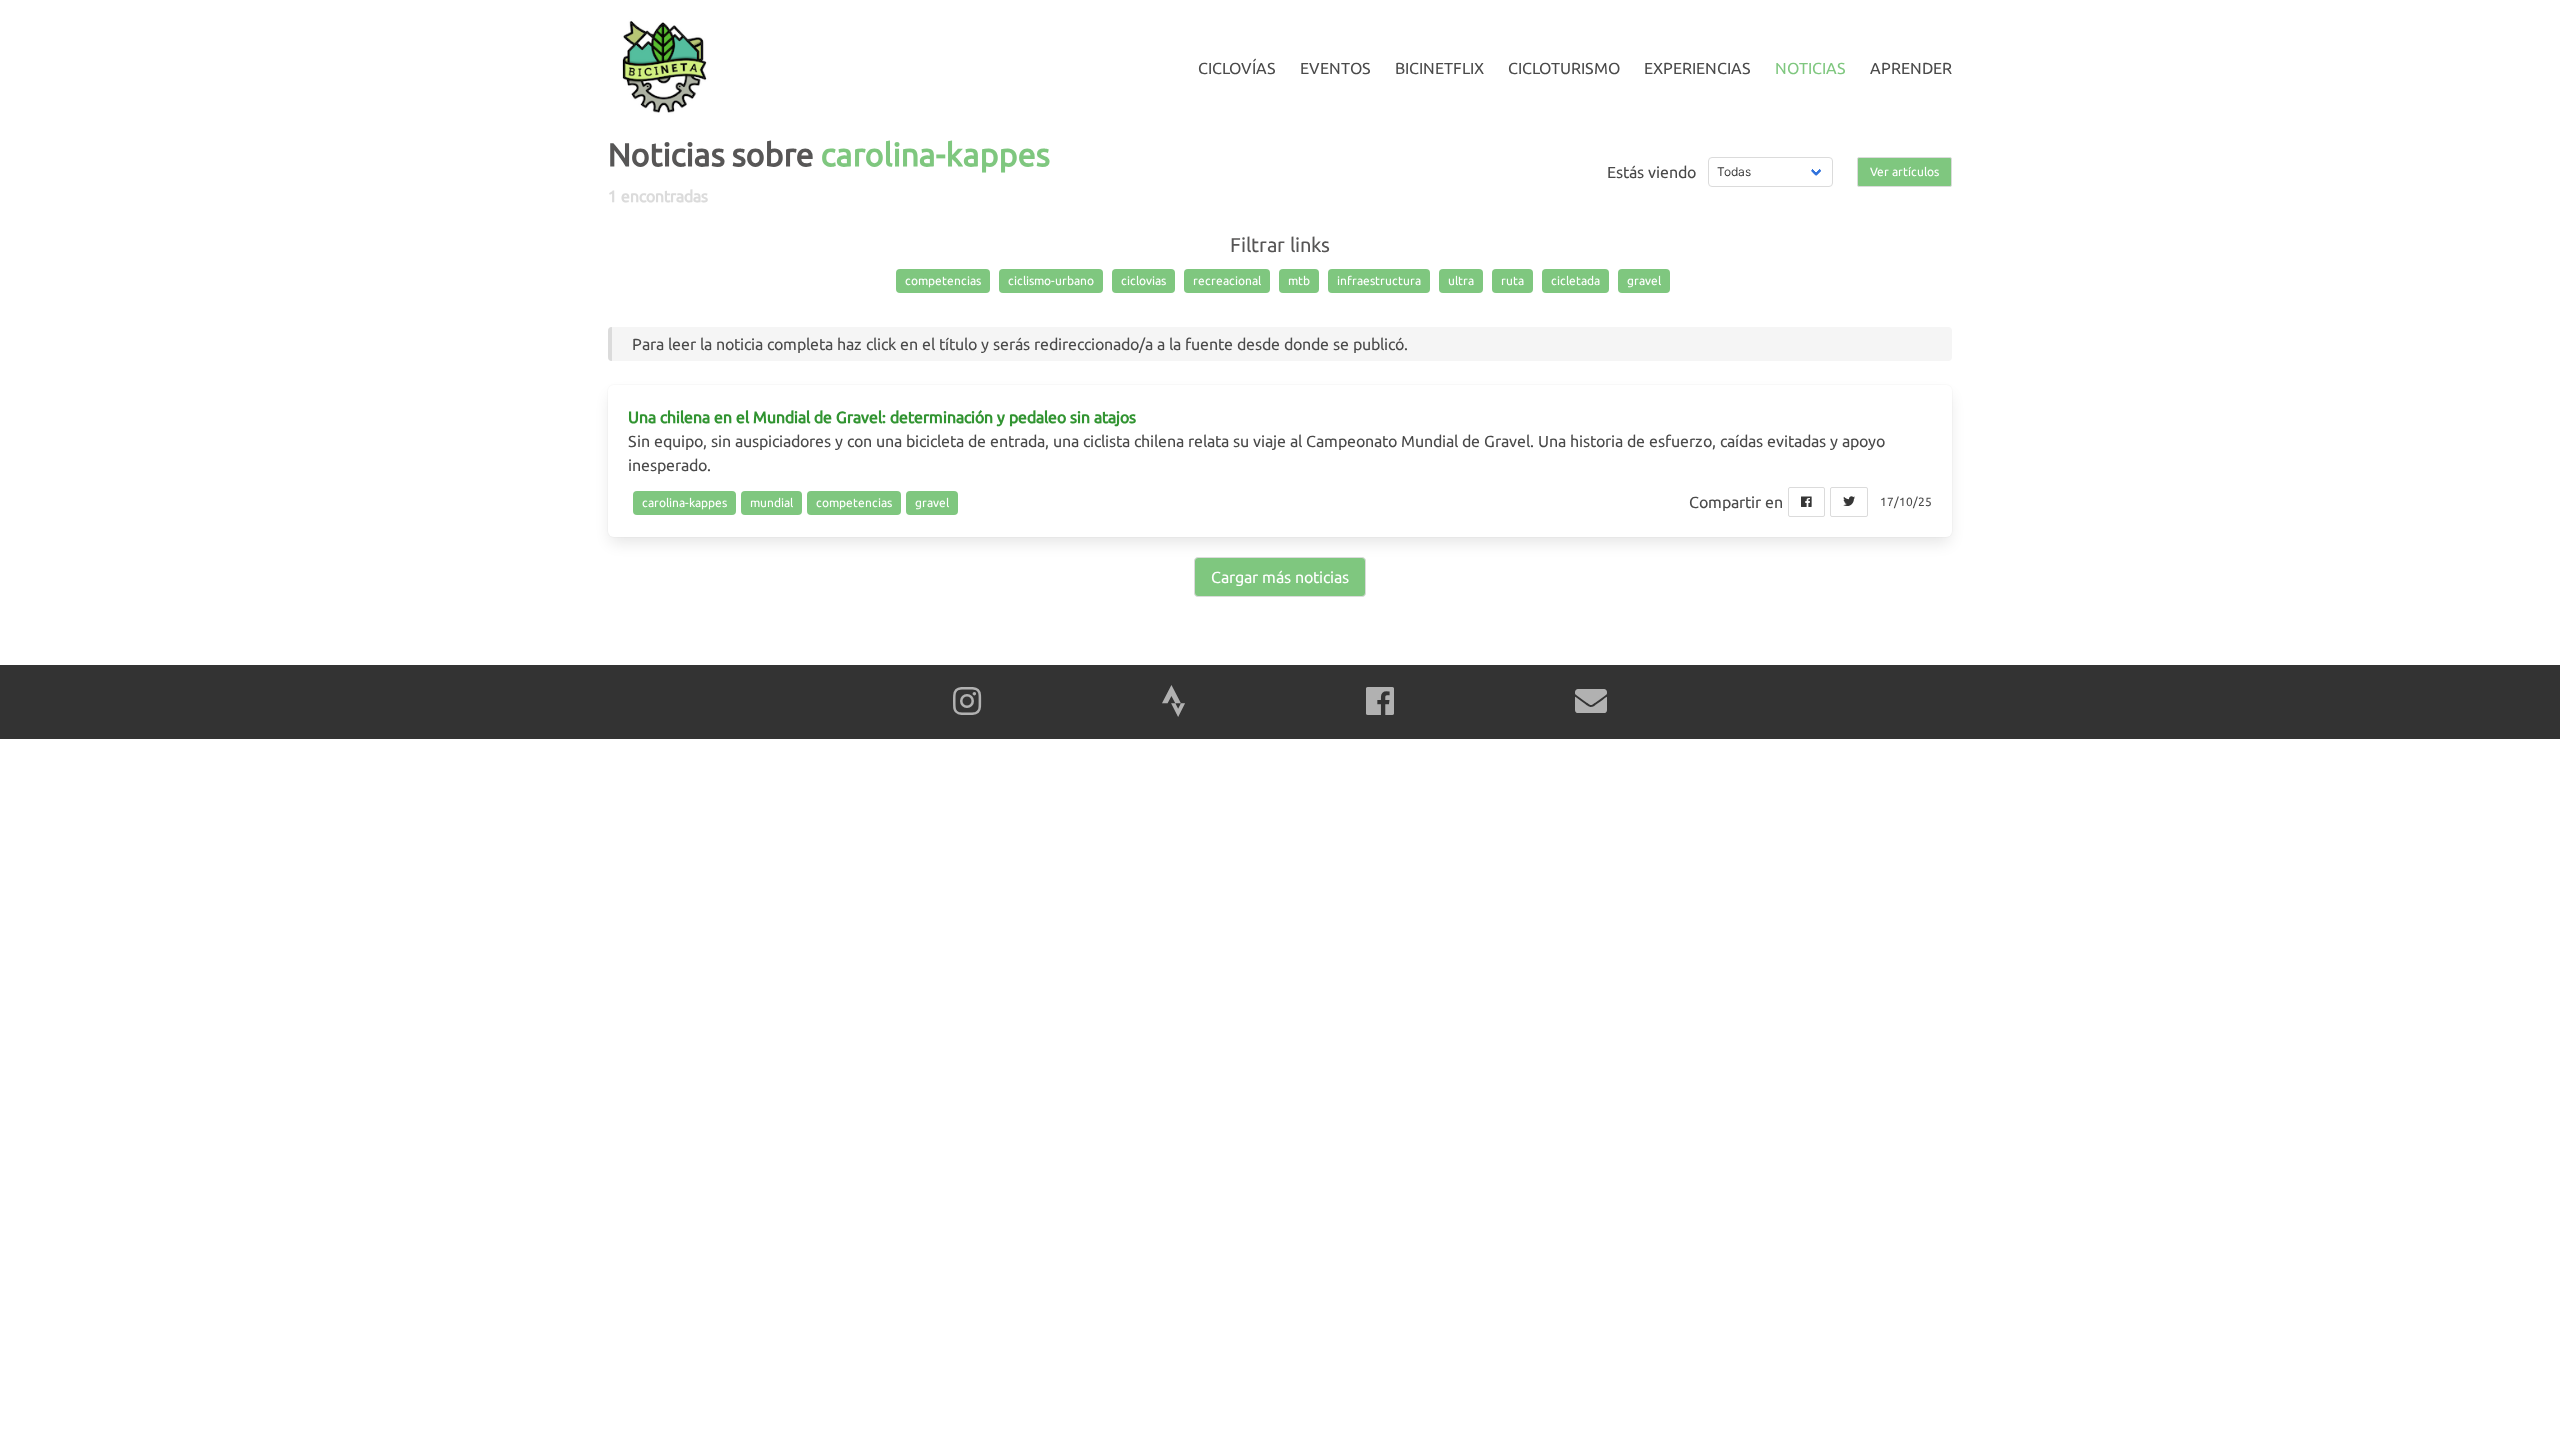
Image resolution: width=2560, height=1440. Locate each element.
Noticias (1810, 68)
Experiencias (1697, 68)
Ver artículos (1904, 171)
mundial (771, 502)
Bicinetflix (1439, 68)
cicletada (1575, 280)
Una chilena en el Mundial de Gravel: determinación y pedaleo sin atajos (882, 417)
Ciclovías (1237, 68)
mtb (1299, 280)
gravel (1644, 280)
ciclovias (1143, 280)
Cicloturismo (1564, 68)
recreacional (1227, 280)
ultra (1461, 280)
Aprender (1911, 68)
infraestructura (1379, 280)
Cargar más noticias (1280, 577)
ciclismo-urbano (1051, 280)
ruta (1512, 280)
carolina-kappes (684, 502)
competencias (943, 280)
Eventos (1335, 68)
